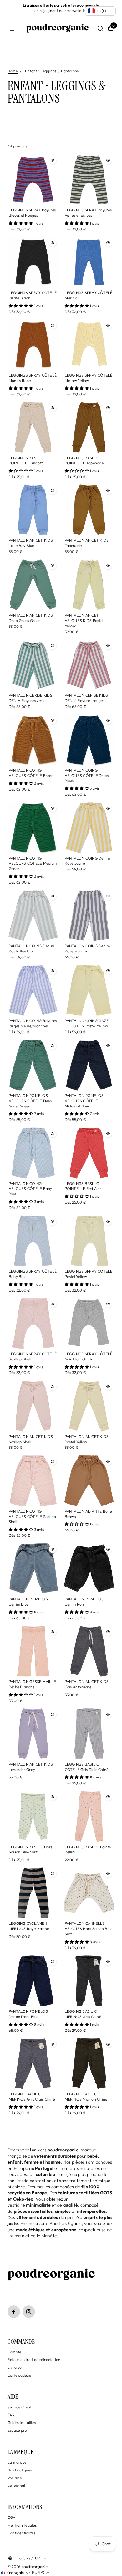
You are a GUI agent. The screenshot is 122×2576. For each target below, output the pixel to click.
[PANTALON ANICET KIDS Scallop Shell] (33, 1406)
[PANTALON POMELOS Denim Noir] (89, 1569)
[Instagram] (29, 2312)
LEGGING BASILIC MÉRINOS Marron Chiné (86, 2097)
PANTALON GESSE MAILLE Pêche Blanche (32, 1684)
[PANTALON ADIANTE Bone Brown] (89, 1481)
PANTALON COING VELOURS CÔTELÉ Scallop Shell (32, 1517)
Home (13, 71)
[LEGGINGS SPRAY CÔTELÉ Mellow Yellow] (89, 345)
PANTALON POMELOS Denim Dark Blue (28, 2014)
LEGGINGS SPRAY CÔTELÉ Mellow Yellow (89, 378)
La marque (17, 2462)
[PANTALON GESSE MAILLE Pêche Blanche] (33, 1651)
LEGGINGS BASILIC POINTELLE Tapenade (84, 461)
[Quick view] (53, 160)
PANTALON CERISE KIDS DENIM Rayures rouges (86, 698)
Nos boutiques (20, 2470)
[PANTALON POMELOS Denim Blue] (33, 1569)
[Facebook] (14, 2312)
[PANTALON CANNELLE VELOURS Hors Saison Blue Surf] (89, 1893)
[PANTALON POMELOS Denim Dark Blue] (33, 1981)
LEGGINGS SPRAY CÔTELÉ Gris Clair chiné (89, 1356)
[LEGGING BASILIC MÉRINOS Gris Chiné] (89, 1981)
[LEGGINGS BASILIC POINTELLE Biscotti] (33, 427)
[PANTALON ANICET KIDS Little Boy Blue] (33, 510)
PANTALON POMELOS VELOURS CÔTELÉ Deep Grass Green (30, 1101)
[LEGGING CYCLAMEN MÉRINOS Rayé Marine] (33, 1893)
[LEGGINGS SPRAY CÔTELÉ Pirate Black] (33, 262)
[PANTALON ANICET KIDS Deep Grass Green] (33, 585)
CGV (12, 2517)
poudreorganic (35, 2566)
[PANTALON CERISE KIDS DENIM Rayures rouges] (89, 665)
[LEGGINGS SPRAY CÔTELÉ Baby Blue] (33, 1241)
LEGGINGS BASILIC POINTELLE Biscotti (26, 461)
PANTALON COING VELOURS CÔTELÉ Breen (31, 773)
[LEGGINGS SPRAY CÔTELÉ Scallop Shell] (33, 1323)
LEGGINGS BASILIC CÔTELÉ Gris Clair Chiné (87, 1767)
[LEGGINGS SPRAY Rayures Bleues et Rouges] (33, 180)
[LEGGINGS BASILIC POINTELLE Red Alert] (89, 1153)
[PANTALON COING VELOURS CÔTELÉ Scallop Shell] (33, 1481)
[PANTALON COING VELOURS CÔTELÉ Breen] (33, 740)
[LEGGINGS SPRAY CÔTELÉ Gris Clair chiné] (89, 1323)
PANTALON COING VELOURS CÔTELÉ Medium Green (33, 863)
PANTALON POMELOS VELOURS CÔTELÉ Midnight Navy (84, 1101)
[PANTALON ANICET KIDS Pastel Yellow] (89, 1406)
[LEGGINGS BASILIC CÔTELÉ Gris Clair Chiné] (89, 1734)
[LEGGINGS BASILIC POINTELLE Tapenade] (89, 427)
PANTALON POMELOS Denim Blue (28, 1602)
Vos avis (15, 2478)
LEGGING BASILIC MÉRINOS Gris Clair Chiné (32, 2097)
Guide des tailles (22, 2422)
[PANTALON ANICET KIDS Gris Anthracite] (89, 1651)
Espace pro (17, 2430)
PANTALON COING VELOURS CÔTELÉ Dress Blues (87, 775)
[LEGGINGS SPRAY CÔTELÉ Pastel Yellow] (89, 1241)
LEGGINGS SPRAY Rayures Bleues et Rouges (32, 213)
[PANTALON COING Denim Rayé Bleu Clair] (33, 916)
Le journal (16, 2485)
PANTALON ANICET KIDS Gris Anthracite (87, 1684)
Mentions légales (22, 2525)
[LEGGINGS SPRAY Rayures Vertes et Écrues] (89, 180)
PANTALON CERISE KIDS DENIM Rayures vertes (30, 698)
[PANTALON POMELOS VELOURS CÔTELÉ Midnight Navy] (89, 1065)
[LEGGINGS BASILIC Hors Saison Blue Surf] (33, 1816)
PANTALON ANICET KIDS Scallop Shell (31, 1439)
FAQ (11, 2415)
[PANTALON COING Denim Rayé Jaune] (89, 828)
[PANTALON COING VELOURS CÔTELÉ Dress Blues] (89, 740)
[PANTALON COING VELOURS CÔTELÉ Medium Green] (33, 828)
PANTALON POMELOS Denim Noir (84, 1602)
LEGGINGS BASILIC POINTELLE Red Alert (84, 1186)
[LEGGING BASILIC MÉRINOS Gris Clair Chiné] (33, 2063)
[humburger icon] (13, 28)
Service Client (19, 2407)
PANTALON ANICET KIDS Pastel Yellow (87, 1439)
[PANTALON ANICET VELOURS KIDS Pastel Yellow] (89, 585)
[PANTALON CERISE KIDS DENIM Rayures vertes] (33, 665)
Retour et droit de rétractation (34, 2359)
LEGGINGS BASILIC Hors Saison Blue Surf (30, 1850)
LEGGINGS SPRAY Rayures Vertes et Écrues (88, 213)
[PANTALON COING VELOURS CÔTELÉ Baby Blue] (33, 1153)
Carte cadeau (19, 2375)
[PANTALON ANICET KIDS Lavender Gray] (33, 1734)
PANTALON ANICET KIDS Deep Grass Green (31, 618)
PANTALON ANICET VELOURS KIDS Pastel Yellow (84, 620)
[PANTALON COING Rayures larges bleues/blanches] (33, 990)
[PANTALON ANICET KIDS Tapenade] (89, 510)
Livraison (16, 2367)
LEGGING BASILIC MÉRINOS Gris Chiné (83, 2014)
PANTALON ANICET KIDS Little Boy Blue (31, 543)
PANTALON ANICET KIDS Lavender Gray (31, 1767)
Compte (14, 2352)
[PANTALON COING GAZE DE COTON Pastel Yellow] (89, 990)
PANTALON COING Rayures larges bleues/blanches (33, 1023)
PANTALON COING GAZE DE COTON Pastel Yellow (87, 1023)
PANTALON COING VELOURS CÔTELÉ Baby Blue (30, 1189)
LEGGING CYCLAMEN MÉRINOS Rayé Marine (29, 1926)
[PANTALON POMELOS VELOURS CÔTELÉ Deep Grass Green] (33, 1065)
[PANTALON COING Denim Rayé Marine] (89, 916)
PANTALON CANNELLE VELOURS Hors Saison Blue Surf (89, 1929)
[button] (15, 2573)
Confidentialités (21, 2533)
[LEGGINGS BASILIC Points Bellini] (89, 1816)
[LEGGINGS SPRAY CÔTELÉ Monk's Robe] (33, 345)
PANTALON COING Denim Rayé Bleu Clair (31, 948)
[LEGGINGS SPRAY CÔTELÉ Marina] (89, 262)
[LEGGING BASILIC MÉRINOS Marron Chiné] (89, 2063)
